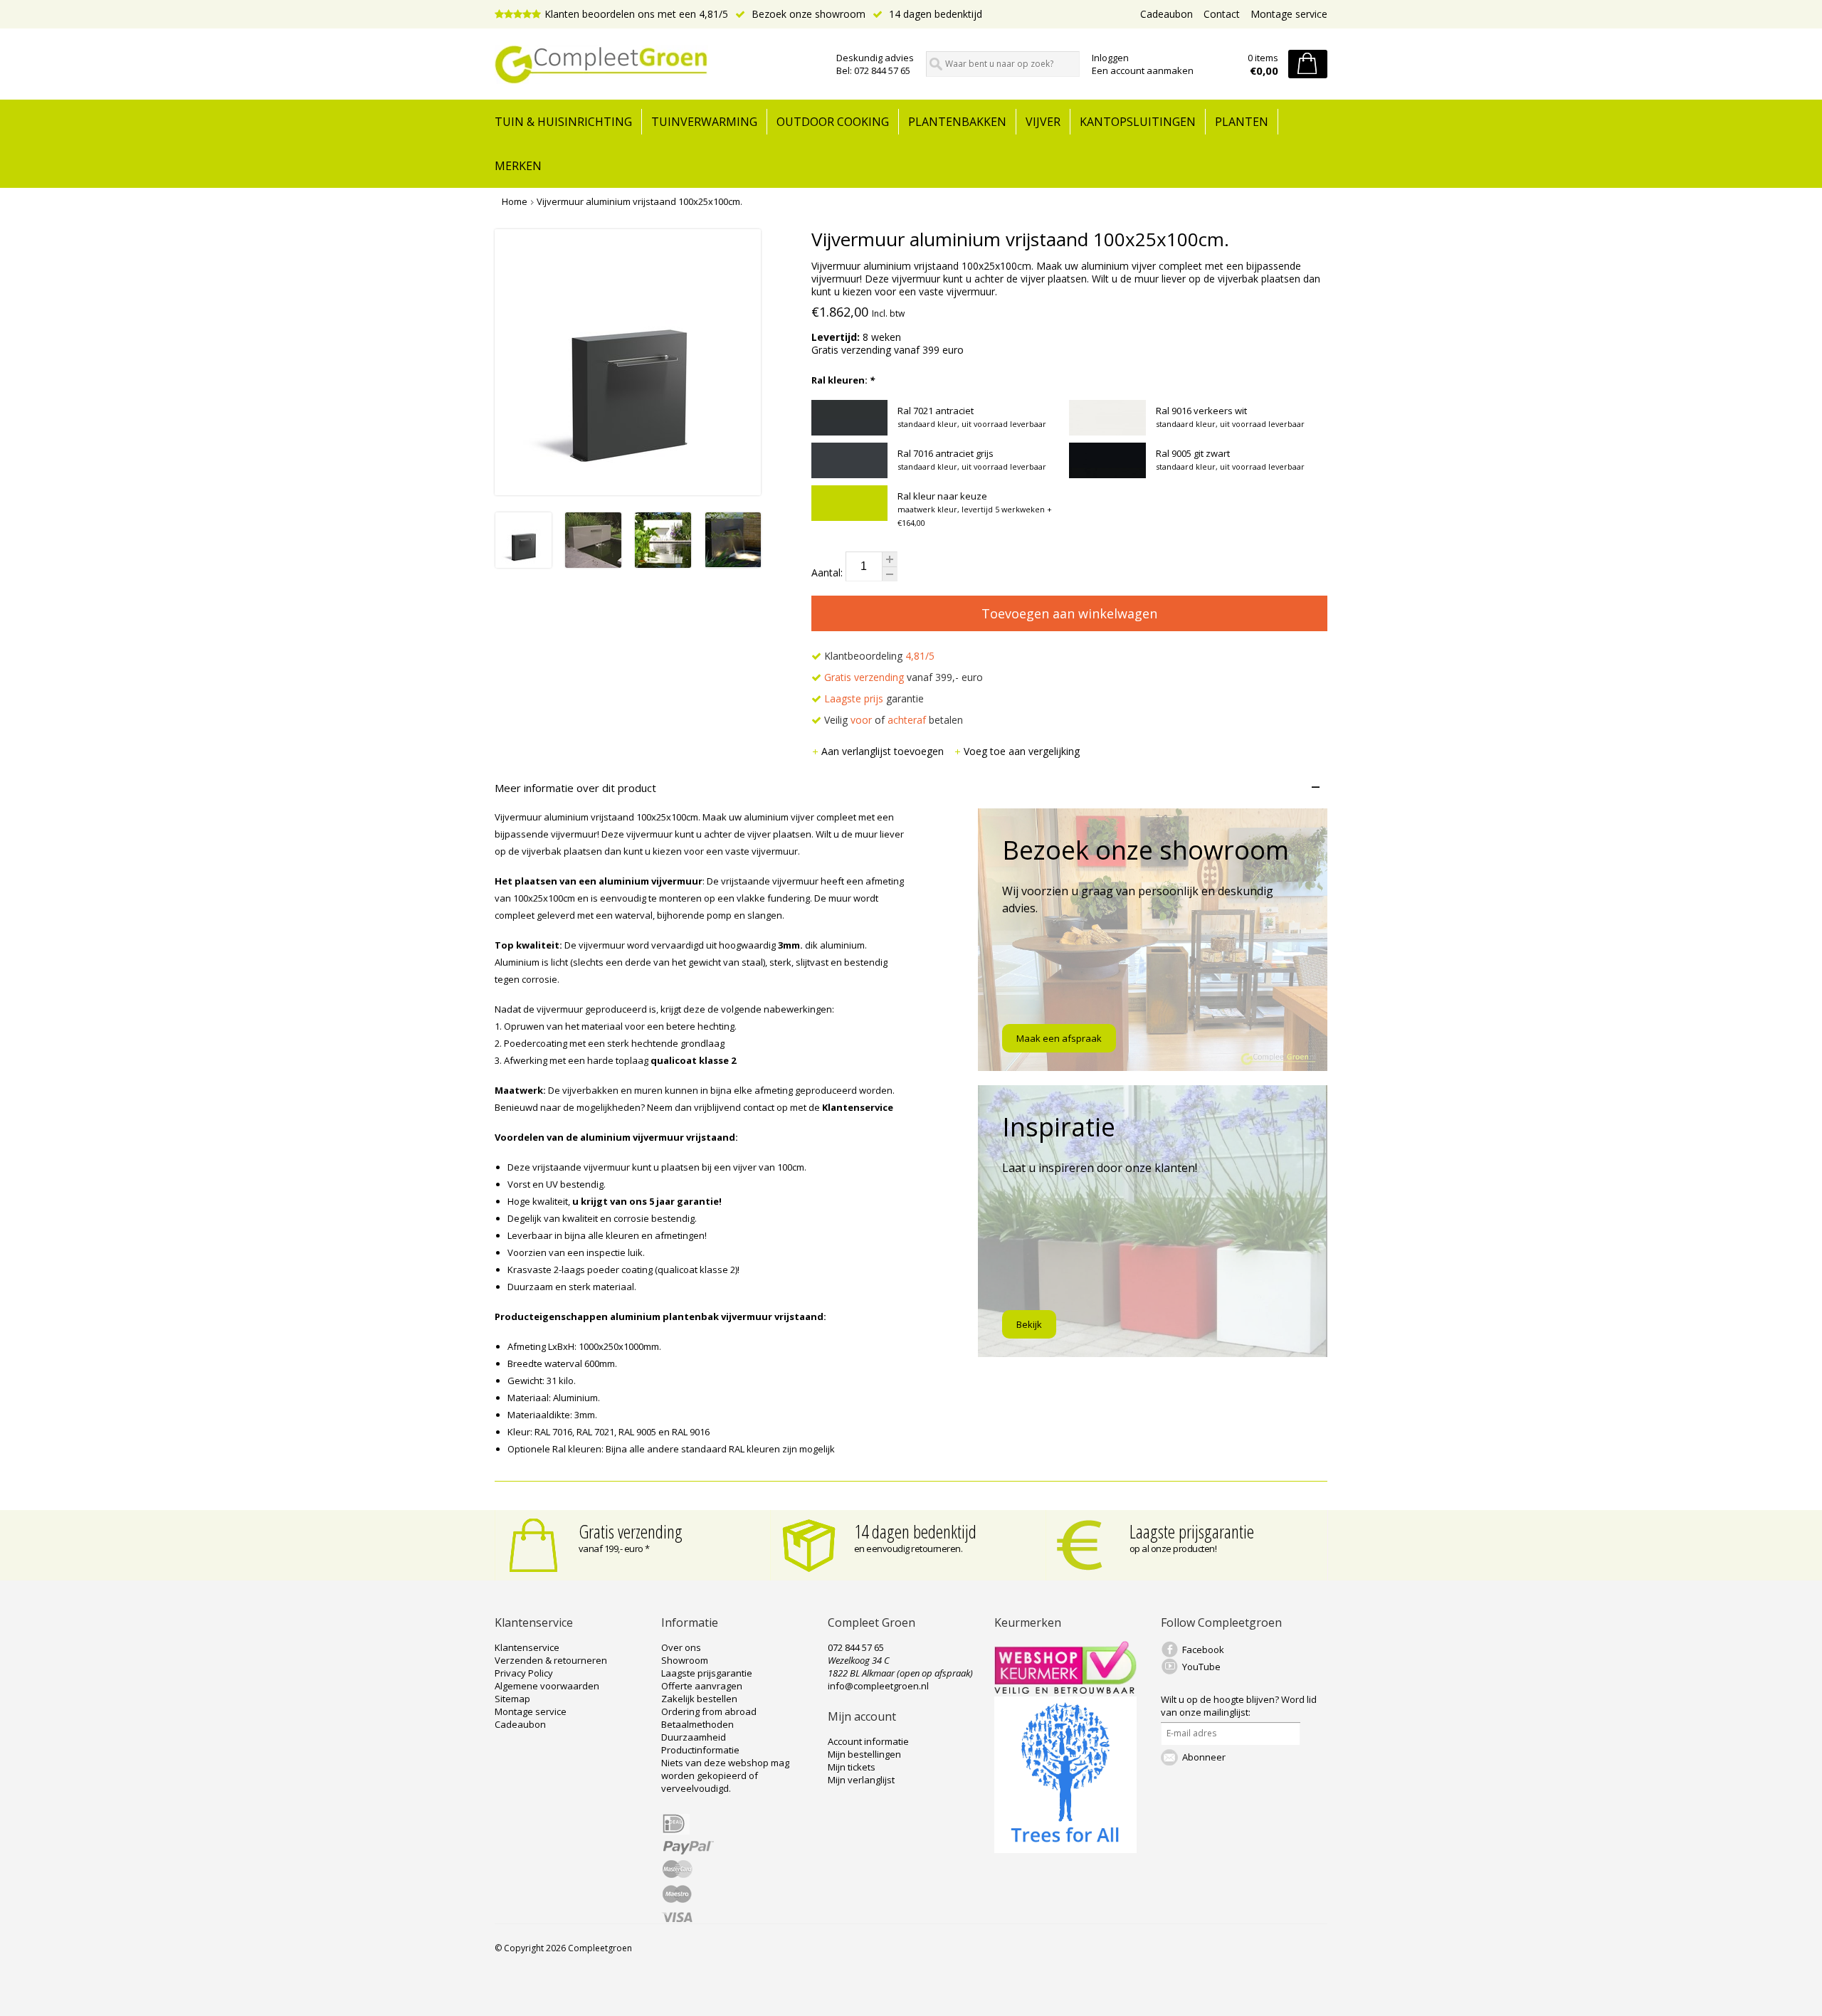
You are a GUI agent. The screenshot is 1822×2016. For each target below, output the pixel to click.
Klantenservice (527, 1647)
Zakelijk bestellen (699, 1699)
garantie (874, 698)
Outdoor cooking (833, 122)
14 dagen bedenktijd (934, 14)
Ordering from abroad (709, 1711)
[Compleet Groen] (657, 65)
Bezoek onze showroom (807, 14)
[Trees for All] (1065, 1849)
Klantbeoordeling (878, 656)
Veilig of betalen (892, 720)
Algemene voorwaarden (547, 1686)
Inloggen (1110, 58)
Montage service (1289, 14)
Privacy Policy (524, 1673)
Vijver (1043, 122)
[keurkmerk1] (1065, 1690)
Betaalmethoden (697, 1724)
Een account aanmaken (1143, 70)
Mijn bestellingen (864, 1754)
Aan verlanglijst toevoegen (884, 751)
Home (515, 201)
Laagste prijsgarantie (1192, 1531)
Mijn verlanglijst (861, 1780)
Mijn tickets (852, 1767)
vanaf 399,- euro (904, 677)
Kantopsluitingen (1138, 122)
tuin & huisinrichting (563, 122)
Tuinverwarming (704, 122)
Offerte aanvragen (702, 1686)
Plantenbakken (957, 122)
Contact (1222, 14)
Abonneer (1204, 1757)
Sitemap (512, 1699)
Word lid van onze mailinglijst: (1239, 1706)
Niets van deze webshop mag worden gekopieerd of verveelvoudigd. (725, 1775)
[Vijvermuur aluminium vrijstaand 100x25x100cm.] (523, 564)
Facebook (1203, 1650)
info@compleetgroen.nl (878, 1686)
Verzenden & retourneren (551, 1660)
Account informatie (868, 1741)
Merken (518, 166)
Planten (1242, 122)
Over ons (681, 1647)
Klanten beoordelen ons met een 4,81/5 (636, 14)
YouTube (1201, 1667)
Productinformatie (700, 1750)
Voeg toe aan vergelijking (1022, 751)
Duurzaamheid (694, 1737)
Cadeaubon (1167, 14)
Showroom (685, 1660)
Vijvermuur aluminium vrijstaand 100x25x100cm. (639, 201)
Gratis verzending (631, 1531)
